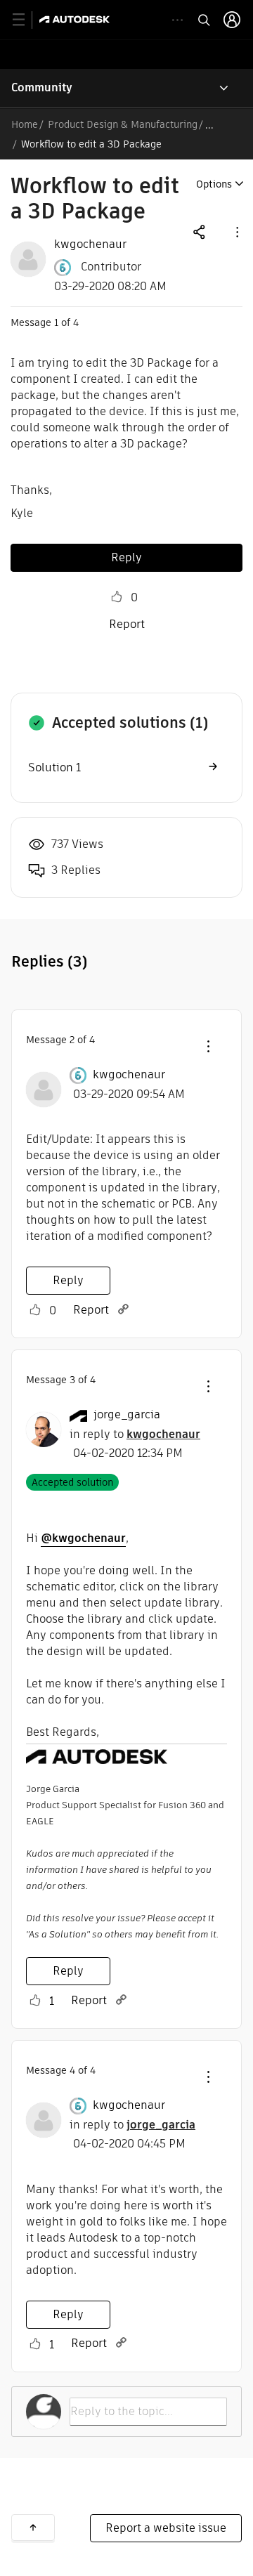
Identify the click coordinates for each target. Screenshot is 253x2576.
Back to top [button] (33, 2528)
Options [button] (214, 184)
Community (42, 87)
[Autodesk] (76, 19)
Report (127, 624)
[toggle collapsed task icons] (177, 20)
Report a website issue (166, 2528)
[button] (236, 231)
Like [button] (117, 597)
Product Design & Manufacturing (123, 124)
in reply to (135, 1434)
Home (25, 124)
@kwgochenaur (83, 1538)
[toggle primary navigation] (26, 20)
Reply (126, 557)
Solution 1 (54, 767)
